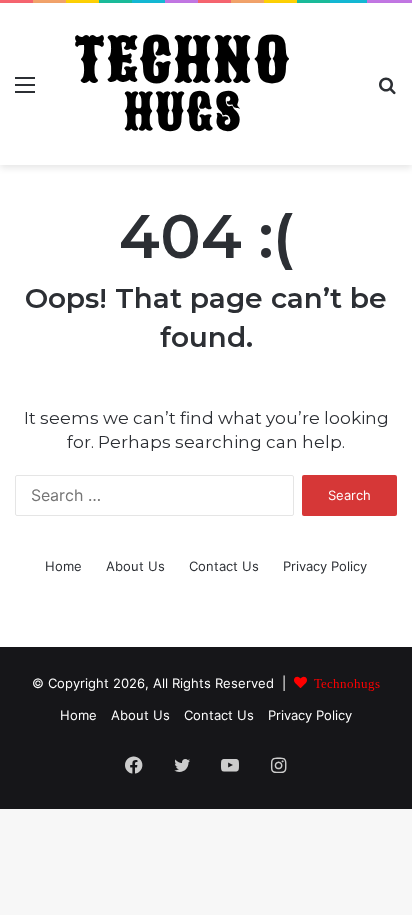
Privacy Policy (325, 566)
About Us (135, 566)
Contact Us (224, 566)
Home (63, 566)
